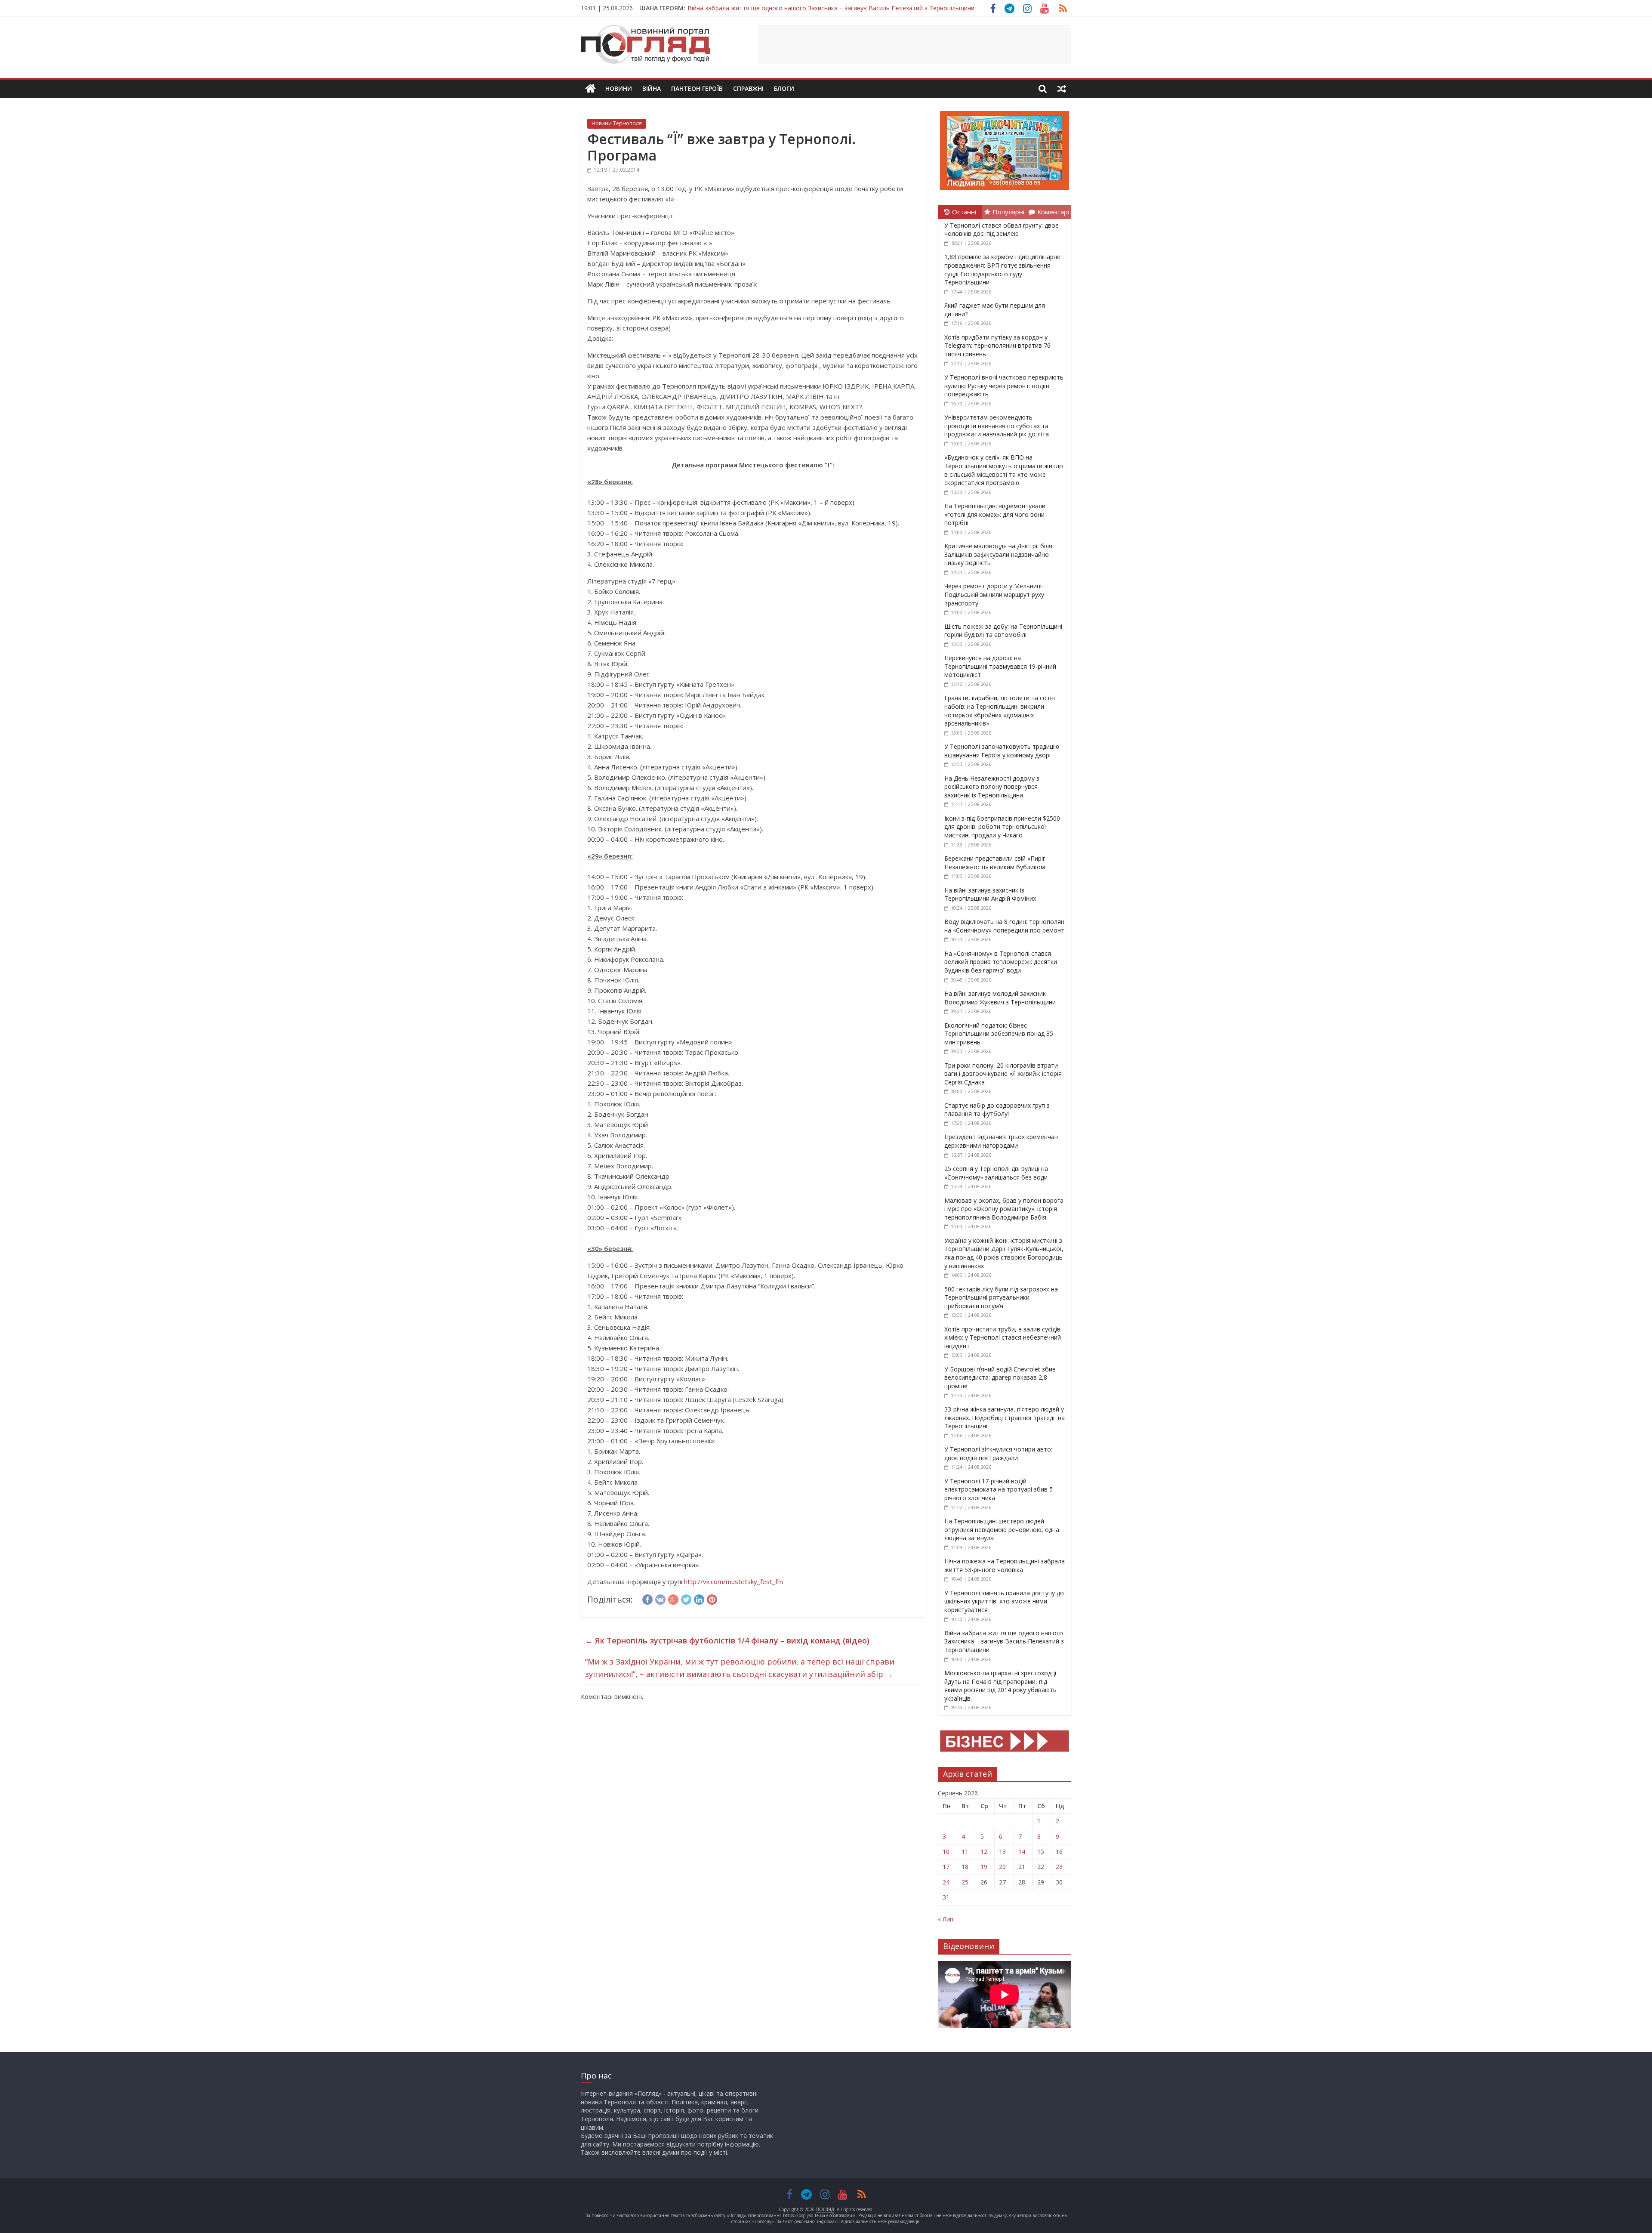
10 (946, 1852)
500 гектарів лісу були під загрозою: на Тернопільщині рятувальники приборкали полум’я (1001, 1297)
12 (984, 1852)
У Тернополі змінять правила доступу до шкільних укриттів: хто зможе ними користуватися (1004, 1601)
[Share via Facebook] (647, 1598)
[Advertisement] (915, 44)
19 (984, 1867)
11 (965, 1852)
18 (965, 1867)
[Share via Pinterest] (712, 1598)
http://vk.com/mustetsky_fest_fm (734, 1581)
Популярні (1008, 212)
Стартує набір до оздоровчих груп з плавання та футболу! (997, 1110)
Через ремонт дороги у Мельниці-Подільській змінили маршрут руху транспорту (994, 594)
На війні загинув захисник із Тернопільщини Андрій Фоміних (990, 894)
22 (1041, 1867)
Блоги (784, 88)
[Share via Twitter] (686, 1598)
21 (1022, 1867)
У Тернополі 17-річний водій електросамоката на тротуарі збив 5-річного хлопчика (1000, 1489)
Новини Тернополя (617, 123)
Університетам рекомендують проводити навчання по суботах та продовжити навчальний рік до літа (997, 426)
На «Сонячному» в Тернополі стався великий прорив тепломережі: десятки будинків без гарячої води (1001, 962)
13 (1002, 1852)
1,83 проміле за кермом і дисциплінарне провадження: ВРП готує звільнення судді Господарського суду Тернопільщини (1002, 269)
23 (1059, 1867)
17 (946, 1867)
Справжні (748, 88)
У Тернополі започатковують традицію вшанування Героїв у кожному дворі (1002, 751)
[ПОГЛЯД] (590, 89)
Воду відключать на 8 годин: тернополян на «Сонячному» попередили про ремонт (1004, 926)
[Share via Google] (673, 1598)
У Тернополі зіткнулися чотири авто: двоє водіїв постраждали (998, 1453)
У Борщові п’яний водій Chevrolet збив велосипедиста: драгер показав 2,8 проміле (1000, 1377)
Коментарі (1053, 212)
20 (1002, 1867)
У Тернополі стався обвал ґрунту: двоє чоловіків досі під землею (1001, 230)
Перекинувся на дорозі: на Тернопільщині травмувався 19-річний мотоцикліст (1000, 666)
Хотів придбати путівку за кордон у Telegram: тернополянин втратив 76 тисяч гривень (997, 346)
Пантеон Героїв (697, 88)
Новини (619, 88)
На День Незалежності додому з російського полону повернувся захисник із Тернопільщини (992, 787)
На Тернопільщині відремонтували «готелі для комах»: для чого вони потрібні (995, 514)
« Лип (946, 1919)
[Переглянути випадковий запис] (1062, 89)
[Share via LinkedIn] (699, 1598)
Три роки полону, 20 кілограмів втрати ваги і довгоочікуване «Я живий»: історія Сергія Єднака (1003, 1074)
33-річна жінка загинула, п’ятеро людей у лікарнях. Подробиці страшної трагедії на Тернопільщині (1005, 1418)
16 (1059, 1852)
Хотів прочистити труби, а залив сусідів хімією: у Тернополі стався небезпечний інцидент (1003, 1337)
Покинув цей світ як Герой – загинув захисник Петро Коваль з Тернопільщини (802, 8)
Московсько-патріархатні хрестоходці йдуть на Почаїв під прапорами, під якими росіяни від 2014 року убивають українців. (1000, 1686)
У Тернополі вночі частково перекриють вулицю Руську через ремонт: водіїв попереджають (1004, 386)
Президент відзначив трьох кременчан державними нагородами (1001, 1141)
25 (965, 1882)
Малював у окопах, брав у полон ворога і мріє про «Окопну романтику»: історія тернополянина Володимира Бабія (1004, 1209)
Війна (652, 88)
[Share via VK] (660, 1598)
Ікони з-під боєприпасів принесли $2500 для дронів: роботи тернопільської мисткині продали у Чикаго (1002, 827)
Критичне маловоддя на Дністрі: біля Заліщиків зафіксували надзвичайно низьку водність (998, 554)
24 (946, 1882)
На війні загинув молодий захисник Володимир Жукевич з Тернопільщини (1000, 998)
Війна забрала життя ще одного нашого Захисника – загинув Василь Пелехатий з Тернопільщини (1004, 1641)
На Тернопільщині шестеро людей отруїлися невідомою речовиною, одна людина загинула (1002, 1529)
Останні (964, 212)
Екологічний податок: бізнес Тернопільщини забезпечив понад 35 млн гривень (999, 1034)
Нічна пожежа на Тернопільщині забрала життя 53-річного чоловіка (1005, 1565)
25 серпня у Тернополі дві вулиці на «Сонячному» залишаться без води (996, 1173)
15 (1041, 1852)
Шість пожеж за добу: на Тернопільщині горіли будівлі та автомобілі (1003, 631)
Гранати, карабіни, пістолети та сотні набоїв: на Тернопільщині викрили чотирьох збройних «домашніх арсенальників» (1000, 710)
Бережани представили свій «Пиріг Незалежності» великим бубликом (995, 863)
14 (1022, 1852)
